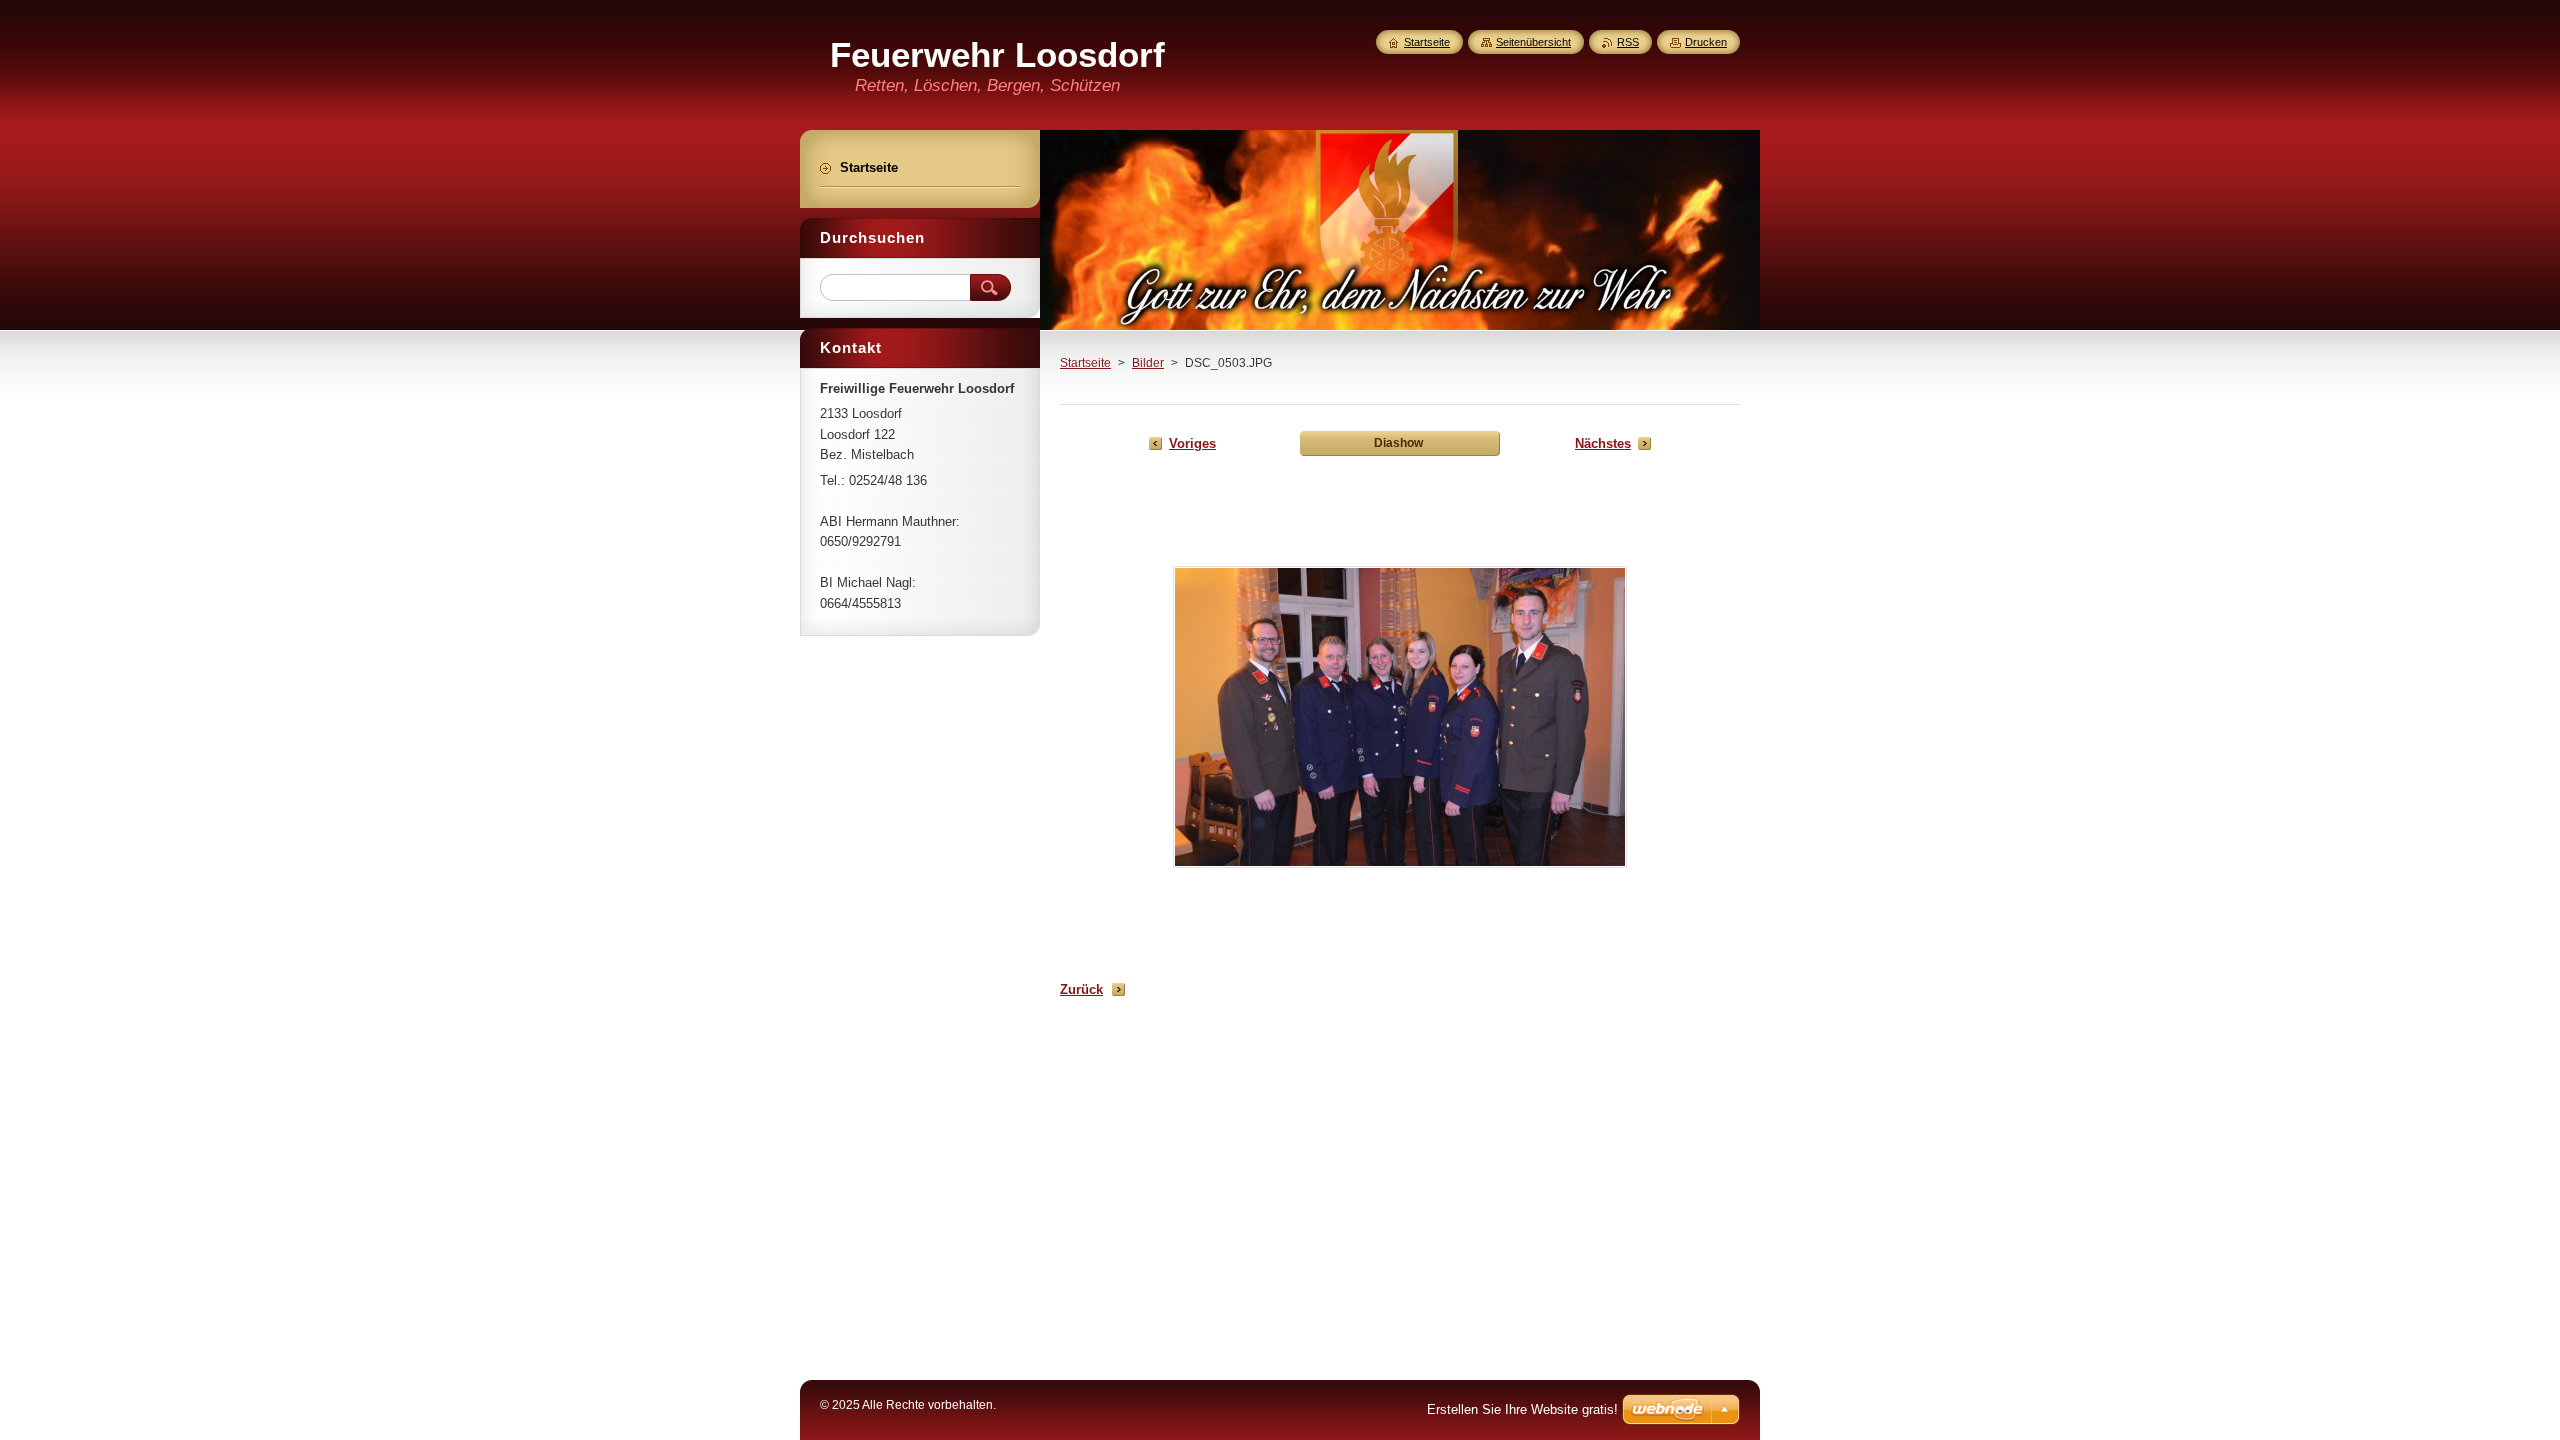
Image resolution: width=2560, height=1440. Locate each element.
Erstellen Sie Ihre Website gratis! (1522, 1409)
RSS (1628, 42)
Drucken (1706, 42)
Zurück (1081, 989)
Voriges (1192, 443)
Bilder (1148, 363)
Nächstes (1603, 443)
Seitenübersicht (1533, 42)
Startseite (1085, 363)
